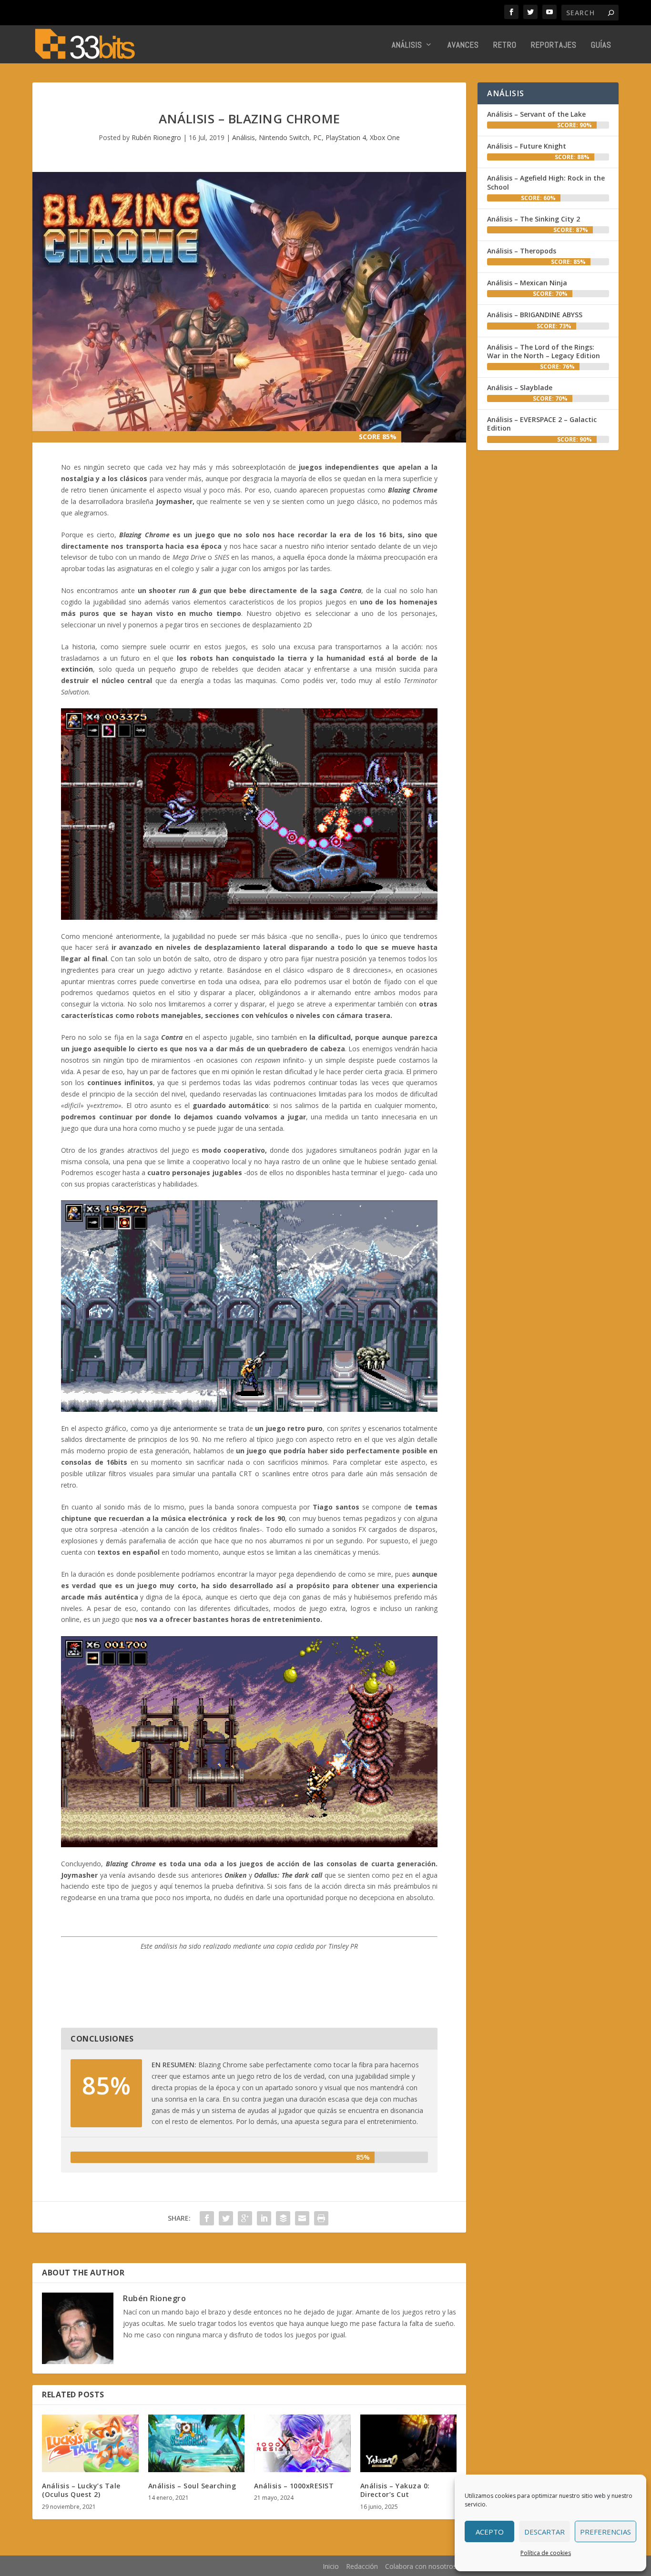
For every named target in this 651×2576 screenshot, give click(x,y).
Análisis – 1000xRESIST (294, 2486)
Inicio (331, 2566)
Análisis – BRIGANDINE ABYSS (535, 315)
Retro (505, 45)
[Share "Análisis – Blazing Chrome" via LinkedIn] (264, 2218)
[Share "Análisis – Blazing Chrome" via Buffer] (283, 2218)
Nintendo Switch (284, 137)
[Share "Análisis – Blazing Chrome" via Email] (302, 2218)
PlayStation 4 (346, 137)
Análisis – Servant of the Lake (536, 114)
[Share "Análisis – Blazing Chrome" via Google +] (245, 2218)
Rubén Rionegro (156, 137)
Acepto (490, 2532)
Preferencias (605, 2532)
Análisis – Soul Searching (192, 2486)
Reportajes (554, 45)
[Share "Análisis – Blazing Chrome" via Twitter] (226, 2218)
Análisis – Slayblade (520, 387)
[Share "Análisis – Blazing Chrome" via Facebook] (207, 2218)
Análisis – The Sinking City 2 (534, 219)
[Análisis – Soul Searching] (197, 2444)
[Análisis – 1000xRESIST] (302, 2444)
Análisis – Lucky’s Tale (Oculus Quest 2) (81, 2490)
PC (317, 137)
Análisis (407, 45)
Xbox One (385, 137)
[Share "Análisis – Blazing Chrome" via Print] (321, 2218)
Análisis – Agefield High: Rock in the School (546, 182)
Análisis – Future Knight (527, 146)
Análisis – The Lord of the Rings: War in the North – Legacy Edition (544, 351)
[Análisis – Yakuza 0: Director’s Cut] (409, 2444)
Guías (601, 45)
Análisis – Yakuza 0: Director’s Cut (395, 2490)
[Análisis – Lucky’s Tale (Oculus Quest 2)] (90, 2444)
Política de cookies (546, 2553)
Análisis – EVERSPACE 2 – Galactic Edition (542, 424)
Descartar (544, 2532)
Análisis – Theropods (522, 251)
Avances (463, 45)
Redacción (362, 2566)
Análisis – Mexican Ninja (527, 283)
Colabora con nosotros (421, 2566)
